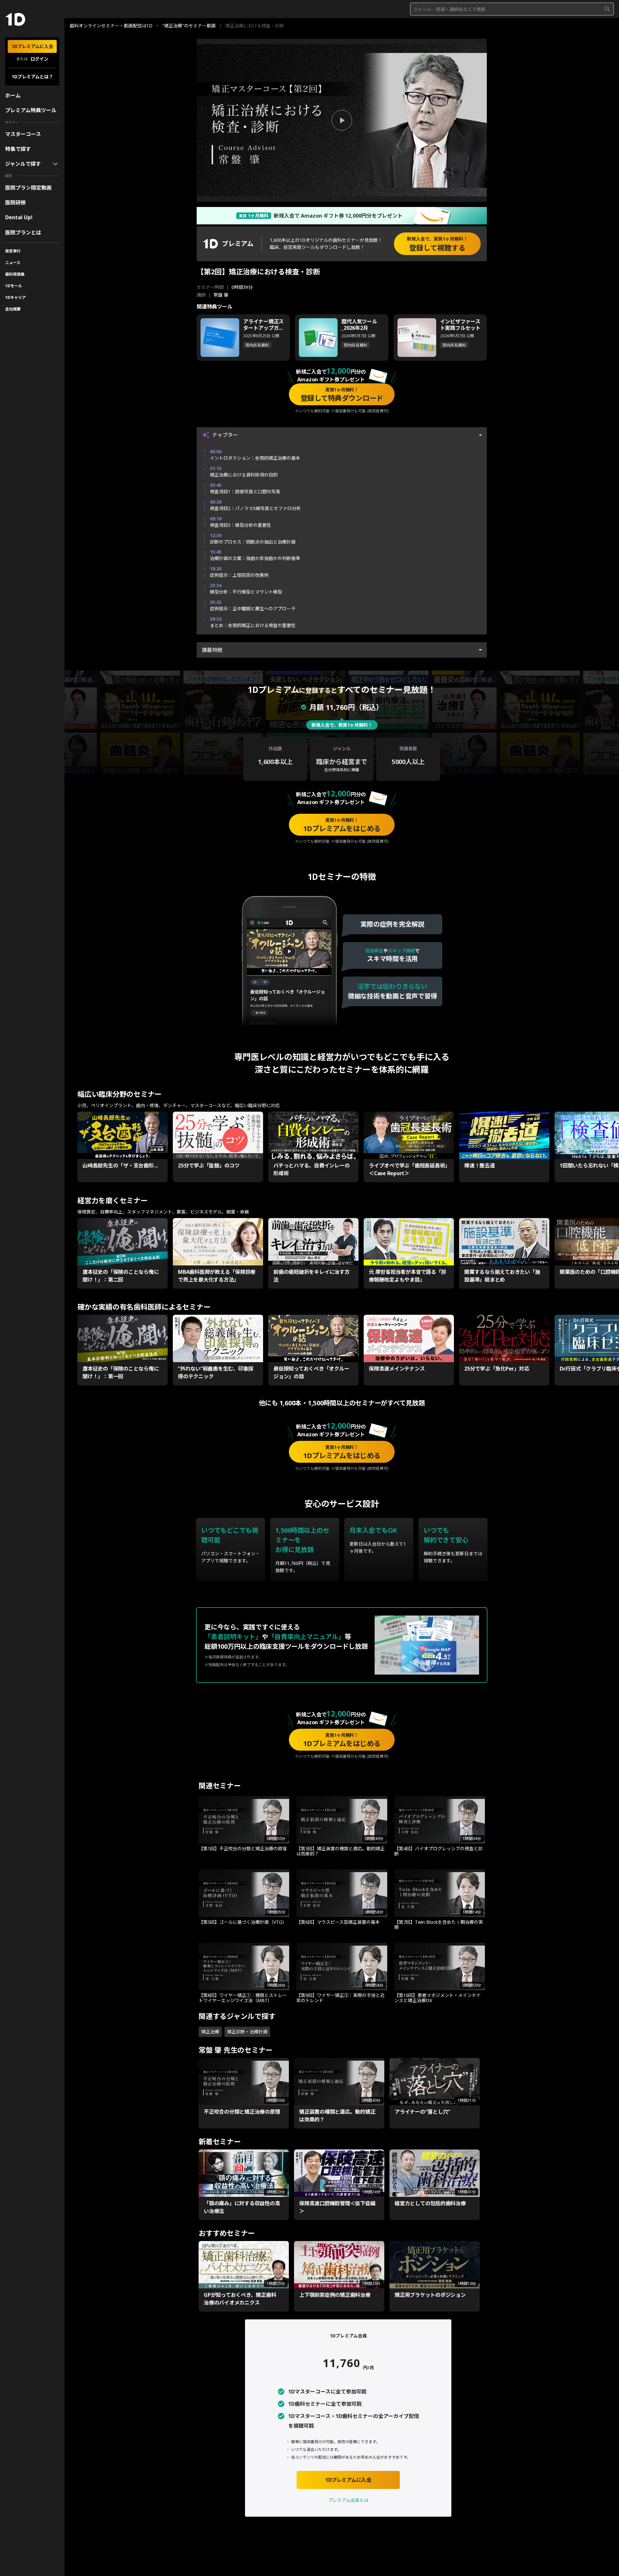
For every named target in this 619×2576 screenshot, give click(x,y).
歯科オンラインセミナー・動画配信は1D (111, 26)
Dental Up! (19, 217)
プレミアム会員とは (348, 2500)
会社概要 (13, 309)
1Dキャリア (15, 297)
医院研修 (15, 202)
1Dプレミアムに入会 (32, 46)
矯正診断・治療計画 (247, 2032)
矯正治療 (210, 2032)
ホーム (13, 95)
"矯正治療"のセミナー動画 (189, 26)
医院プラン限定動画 (28, 188)
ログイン (39, 59)
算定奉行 (13, 251)
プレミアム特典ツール (31, 110)
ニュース (13, 263)
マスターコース (23, 134)
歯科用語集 (15, 274)
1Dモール (14, 286)
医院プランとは (23, 232)
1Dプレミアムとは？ (32, 77)
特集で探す (18, 149)
